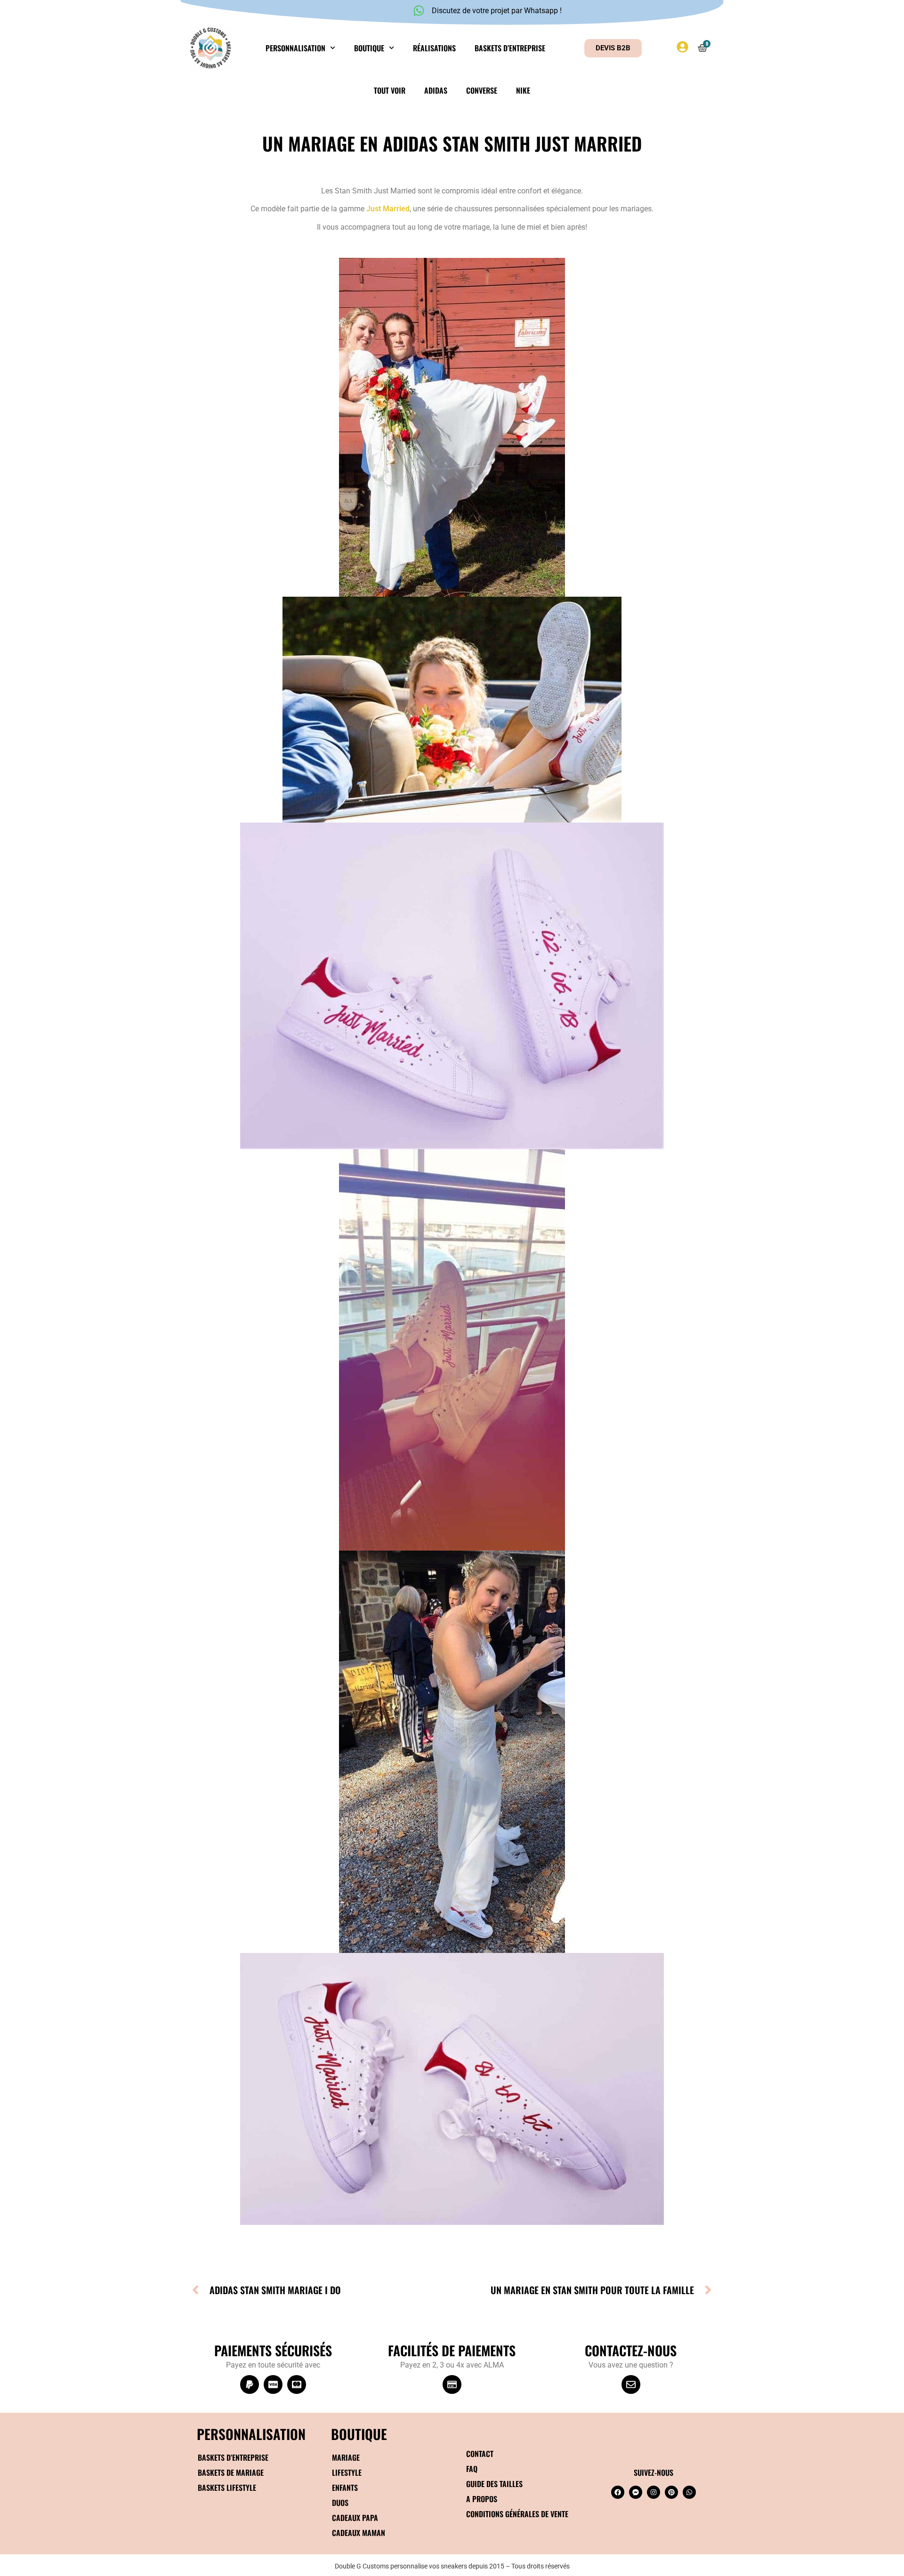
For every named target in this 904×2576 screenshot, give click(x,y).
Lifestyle (347, 2472)
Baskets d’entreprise (510, 48)
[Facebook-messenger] (636, 2492)
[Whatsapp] (689, 2492)
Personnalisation (295, 48)
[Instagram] (654, 2492)
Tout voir (390, 90)
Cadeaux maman (359, 2533)
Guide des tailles (494, 2484)
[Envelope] (631, 2384)
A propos (482, 2499)
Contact (480, 2454)
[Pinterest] (671, 2492)
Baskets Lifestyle (227, 2488)
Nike (523, 90)
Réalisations (434, 48)
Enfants (345, 2488)
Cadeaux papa (355, 2518)
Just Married (388, 209)
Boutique (369, 48)
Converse (482, 90)
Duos (340, 2503)
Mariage (346, 2457)
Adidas (436, 90)
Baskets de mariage (231, 2472)
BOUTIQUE (359, 2434)
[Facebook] (618, 2492)
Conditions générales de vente (517, 2514)
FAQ (472, 2469)
